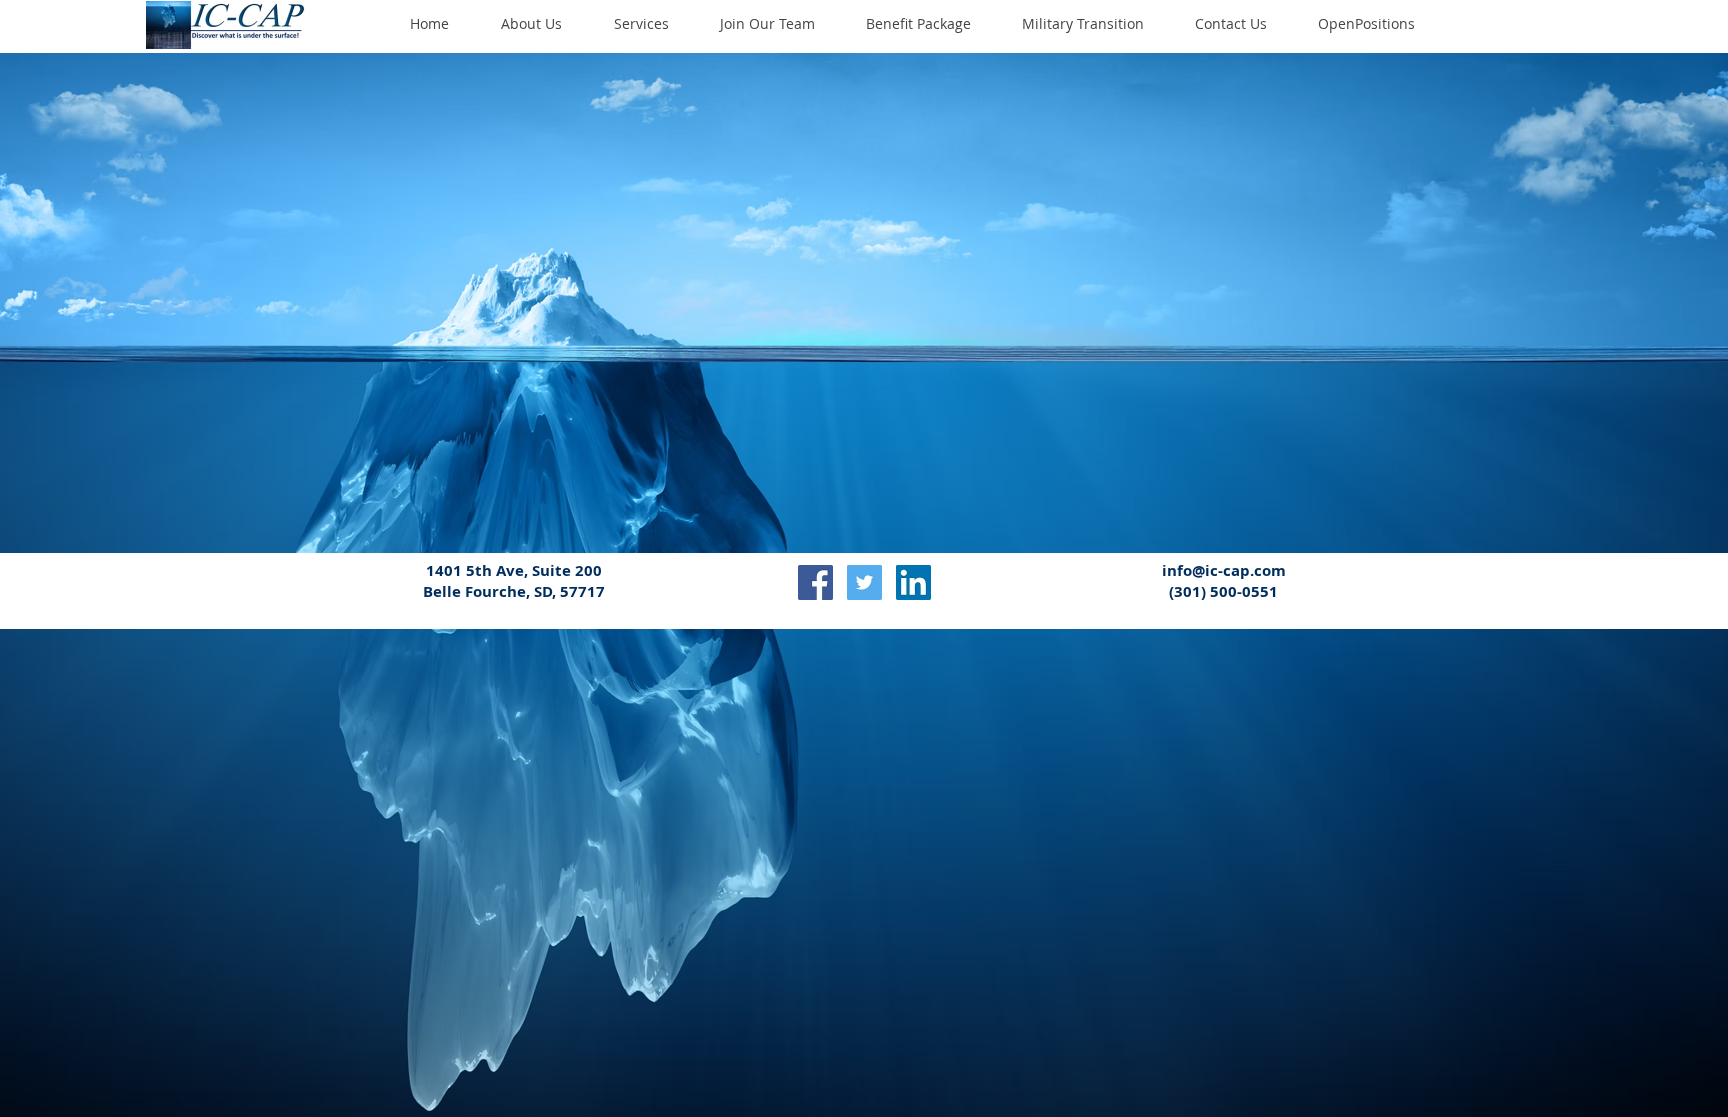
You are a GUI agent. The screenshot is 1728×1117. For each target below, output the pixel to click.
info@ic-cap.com (1224, 570)
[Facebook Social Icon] (815, 582)
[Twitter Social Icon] (864, 582)
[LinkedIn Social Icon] (913, 582)
